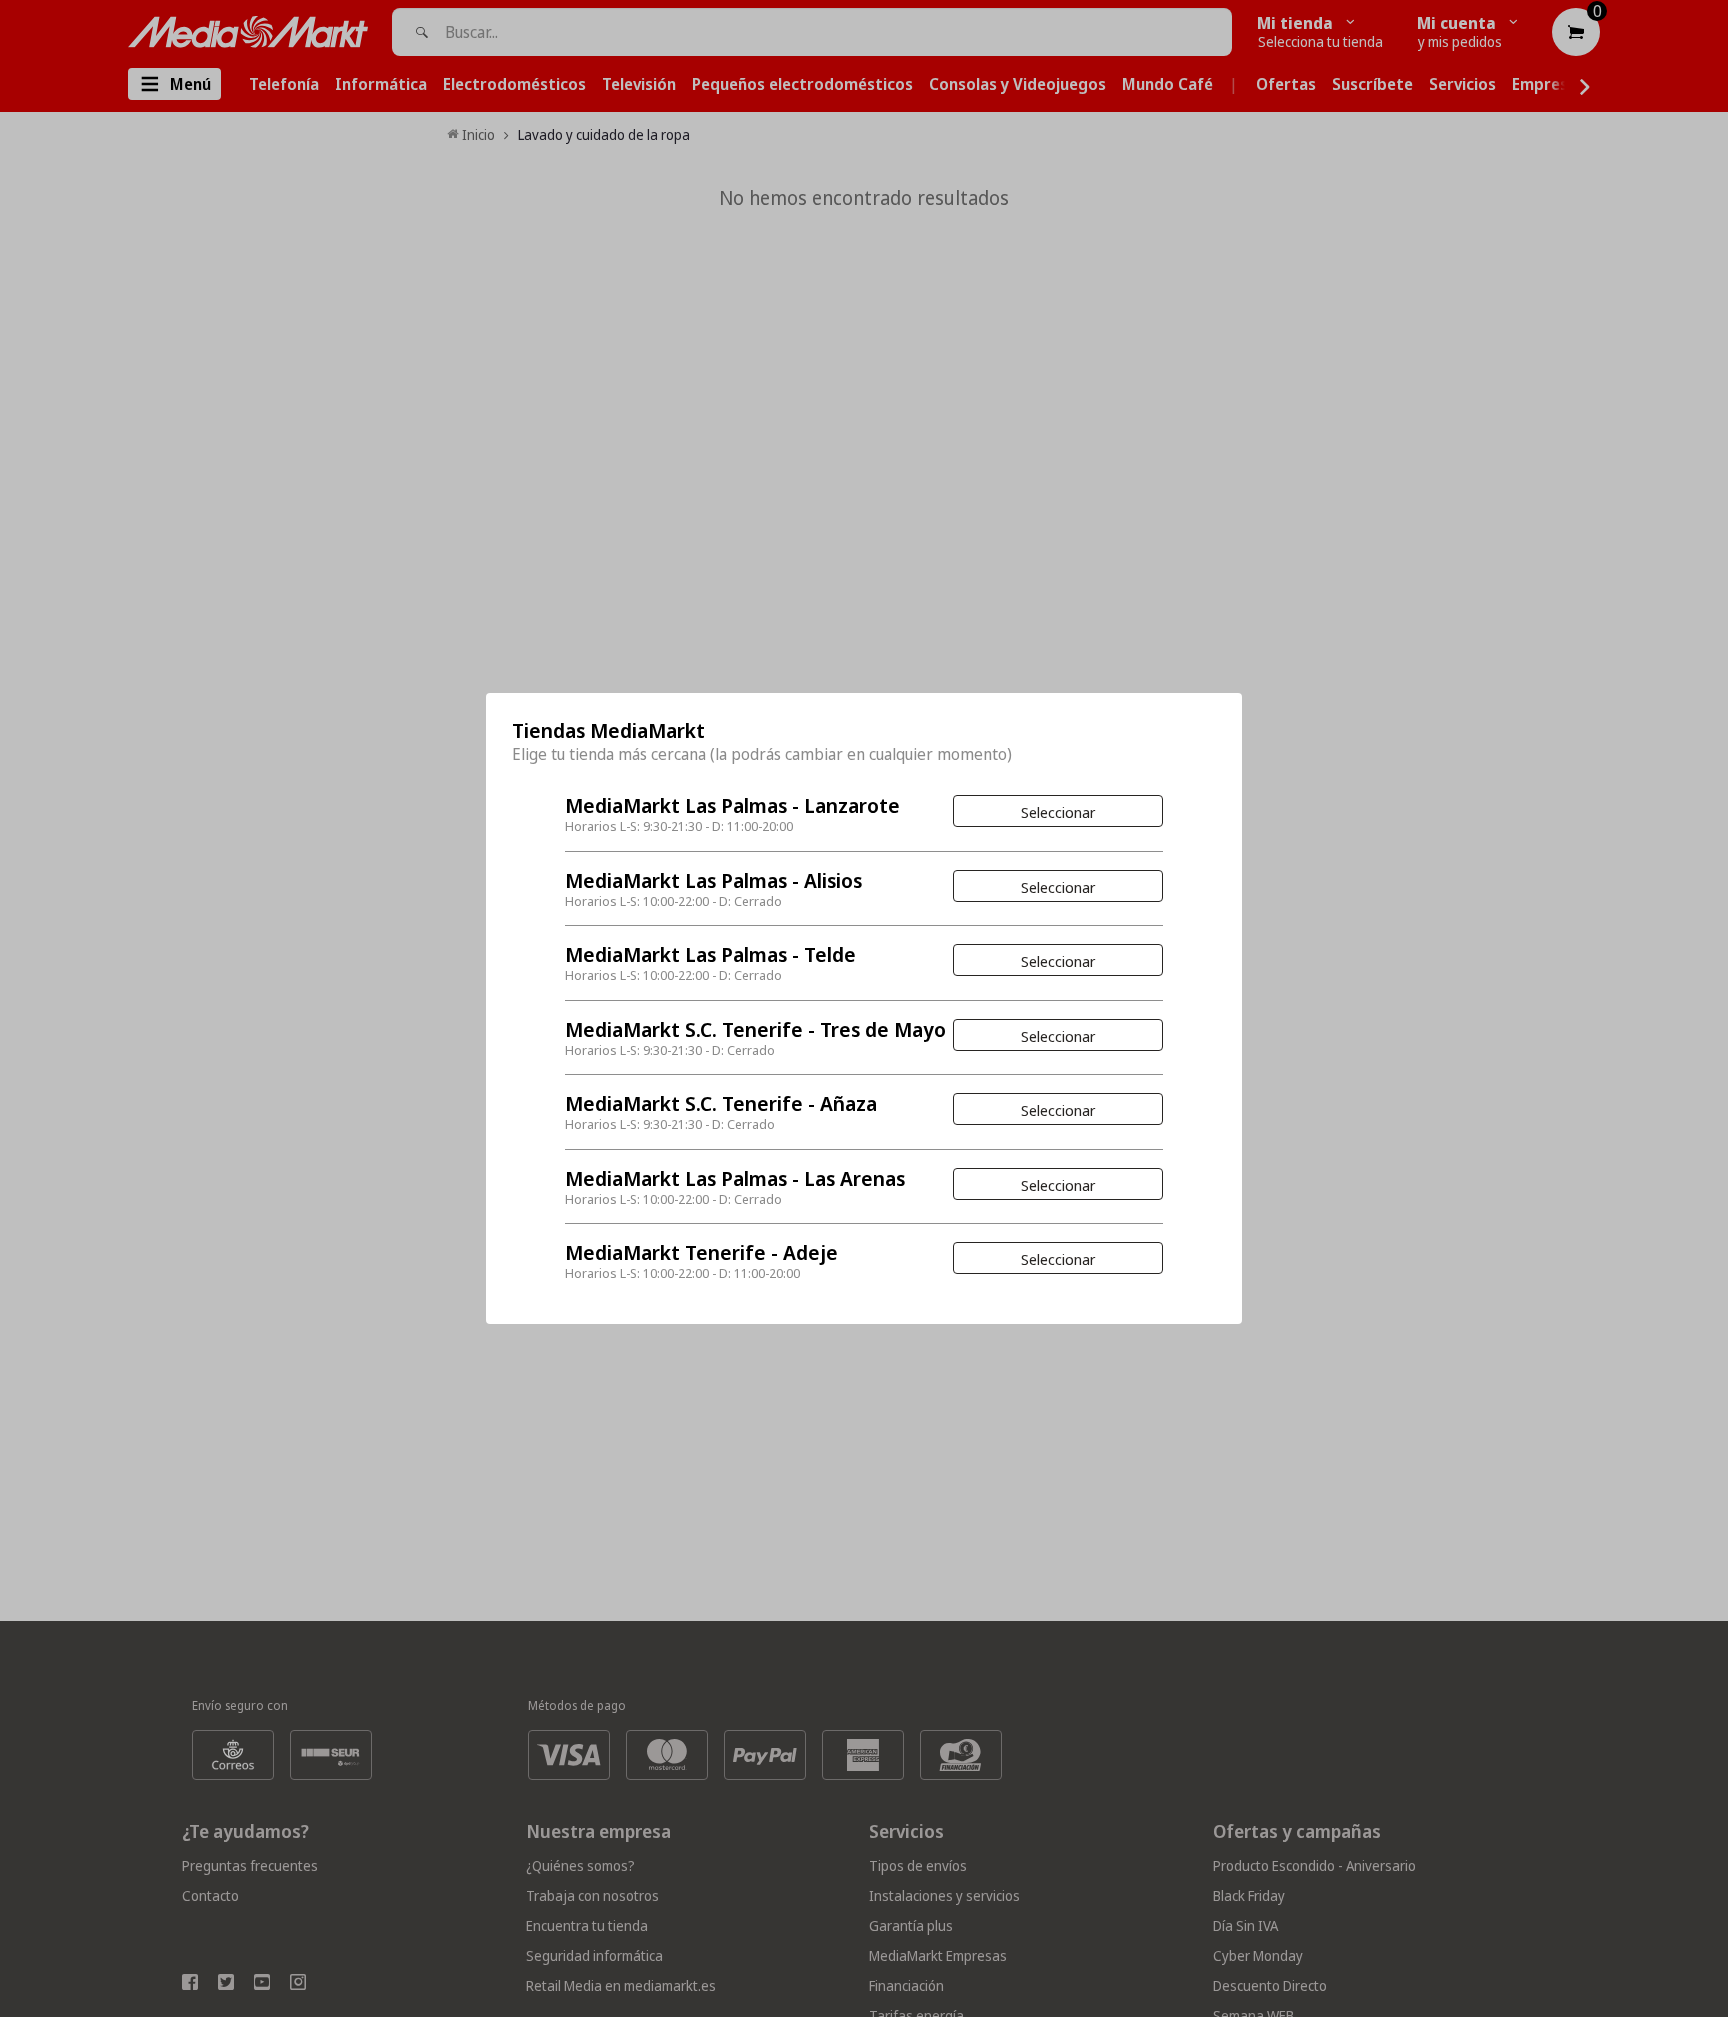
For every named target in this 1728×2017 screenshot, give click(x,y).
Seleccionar (1058, 812)
